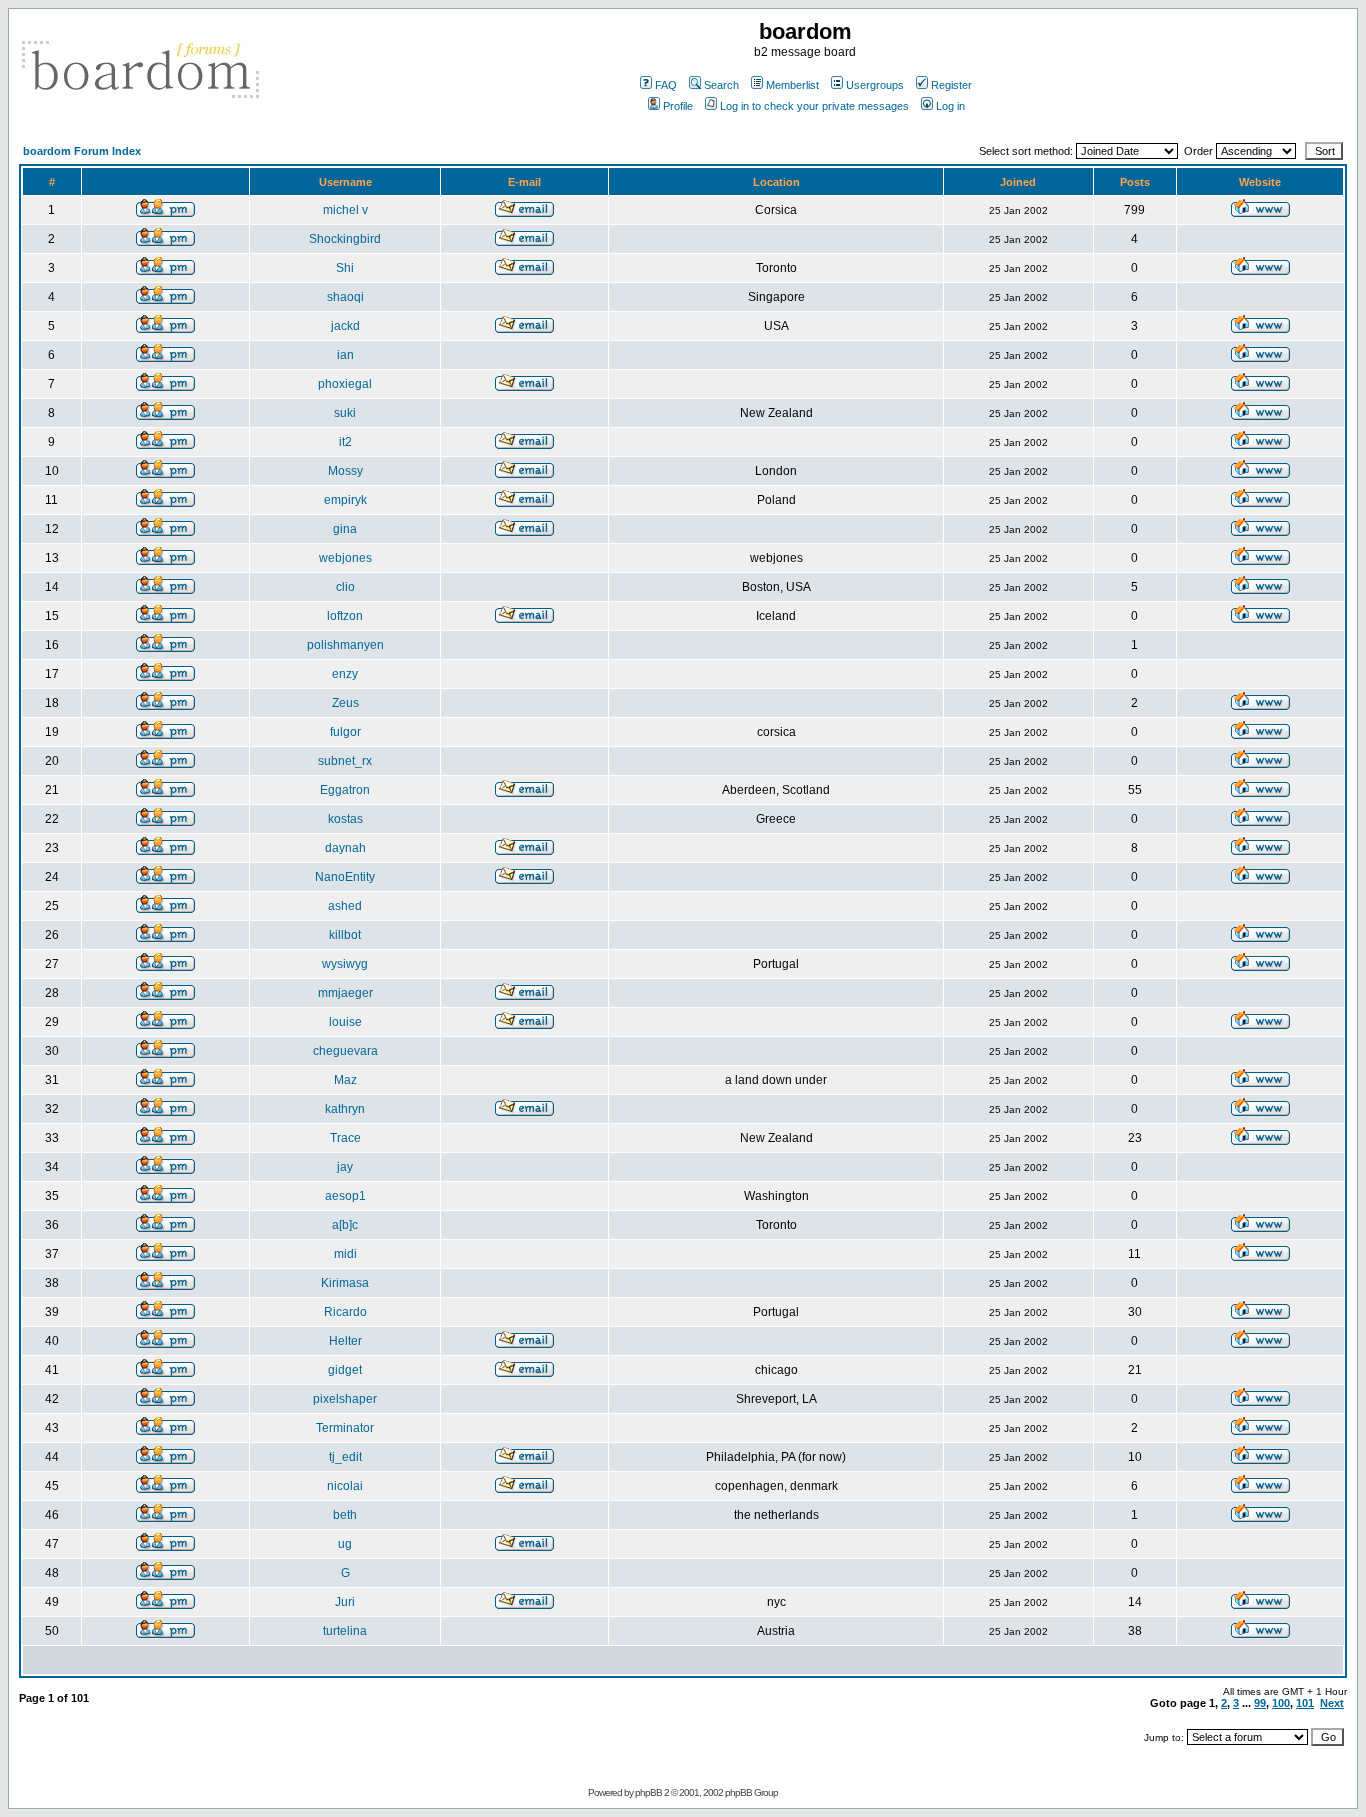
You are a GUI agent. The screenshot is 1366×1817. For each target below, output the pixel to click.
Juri (345, 1602)
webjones (345, 558)
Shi (345, 268)
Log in (950, 106)
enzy (345, 674)
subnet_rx (345, 761)
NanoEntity (345, 877)
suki (345, 413)
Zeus (345, 703)
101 (1305, 1703)
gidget (345, 1370)
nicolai (345, 1486)
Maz (345, 1080)
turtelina (345, 1631)
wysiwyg (345, 964)
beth (345, 1515)
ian (345, 355)
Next (1332, 1703)
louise (345, 1022)
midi (345, 1254)
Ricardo (345, 1312)
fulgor (345, 732)
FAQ (666, 85)
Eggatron (345, 790)
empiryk (345, 500)
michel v (345, 210)
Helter (345, 1341)
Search (721, 85)
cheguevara (345, 1051)
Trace (345, 1138)
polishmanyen (345, 645)
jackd (345, 326)
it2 (345, 442)
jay (345, 1167)
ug (345, 1544)
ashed (345, 906)
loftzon (345, 616)
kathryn (345, 1109)
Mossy (345, 471)
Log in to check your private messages (814, 106)
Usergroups (875, 85)
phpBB (648, 1792)
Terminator (345, 1428)
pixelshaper (345, 1399)
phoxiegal (345, 384)
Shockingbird (345, 239)
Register (951, 85)
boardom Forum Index (82, 151)
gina (345, 529)
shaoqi (345, 297)
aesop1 (345, 1196)
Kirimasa (345, 1283)
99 (1260, 1703)
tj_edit (345, 1457)
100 (1281, 1703)
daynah (345, 848)
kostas (345, 819)
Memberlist (792, 85)
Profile (678, 106)
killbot (345, 935)
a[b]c (345, 1225)
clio (345, 587)
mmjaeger (345, 993)
